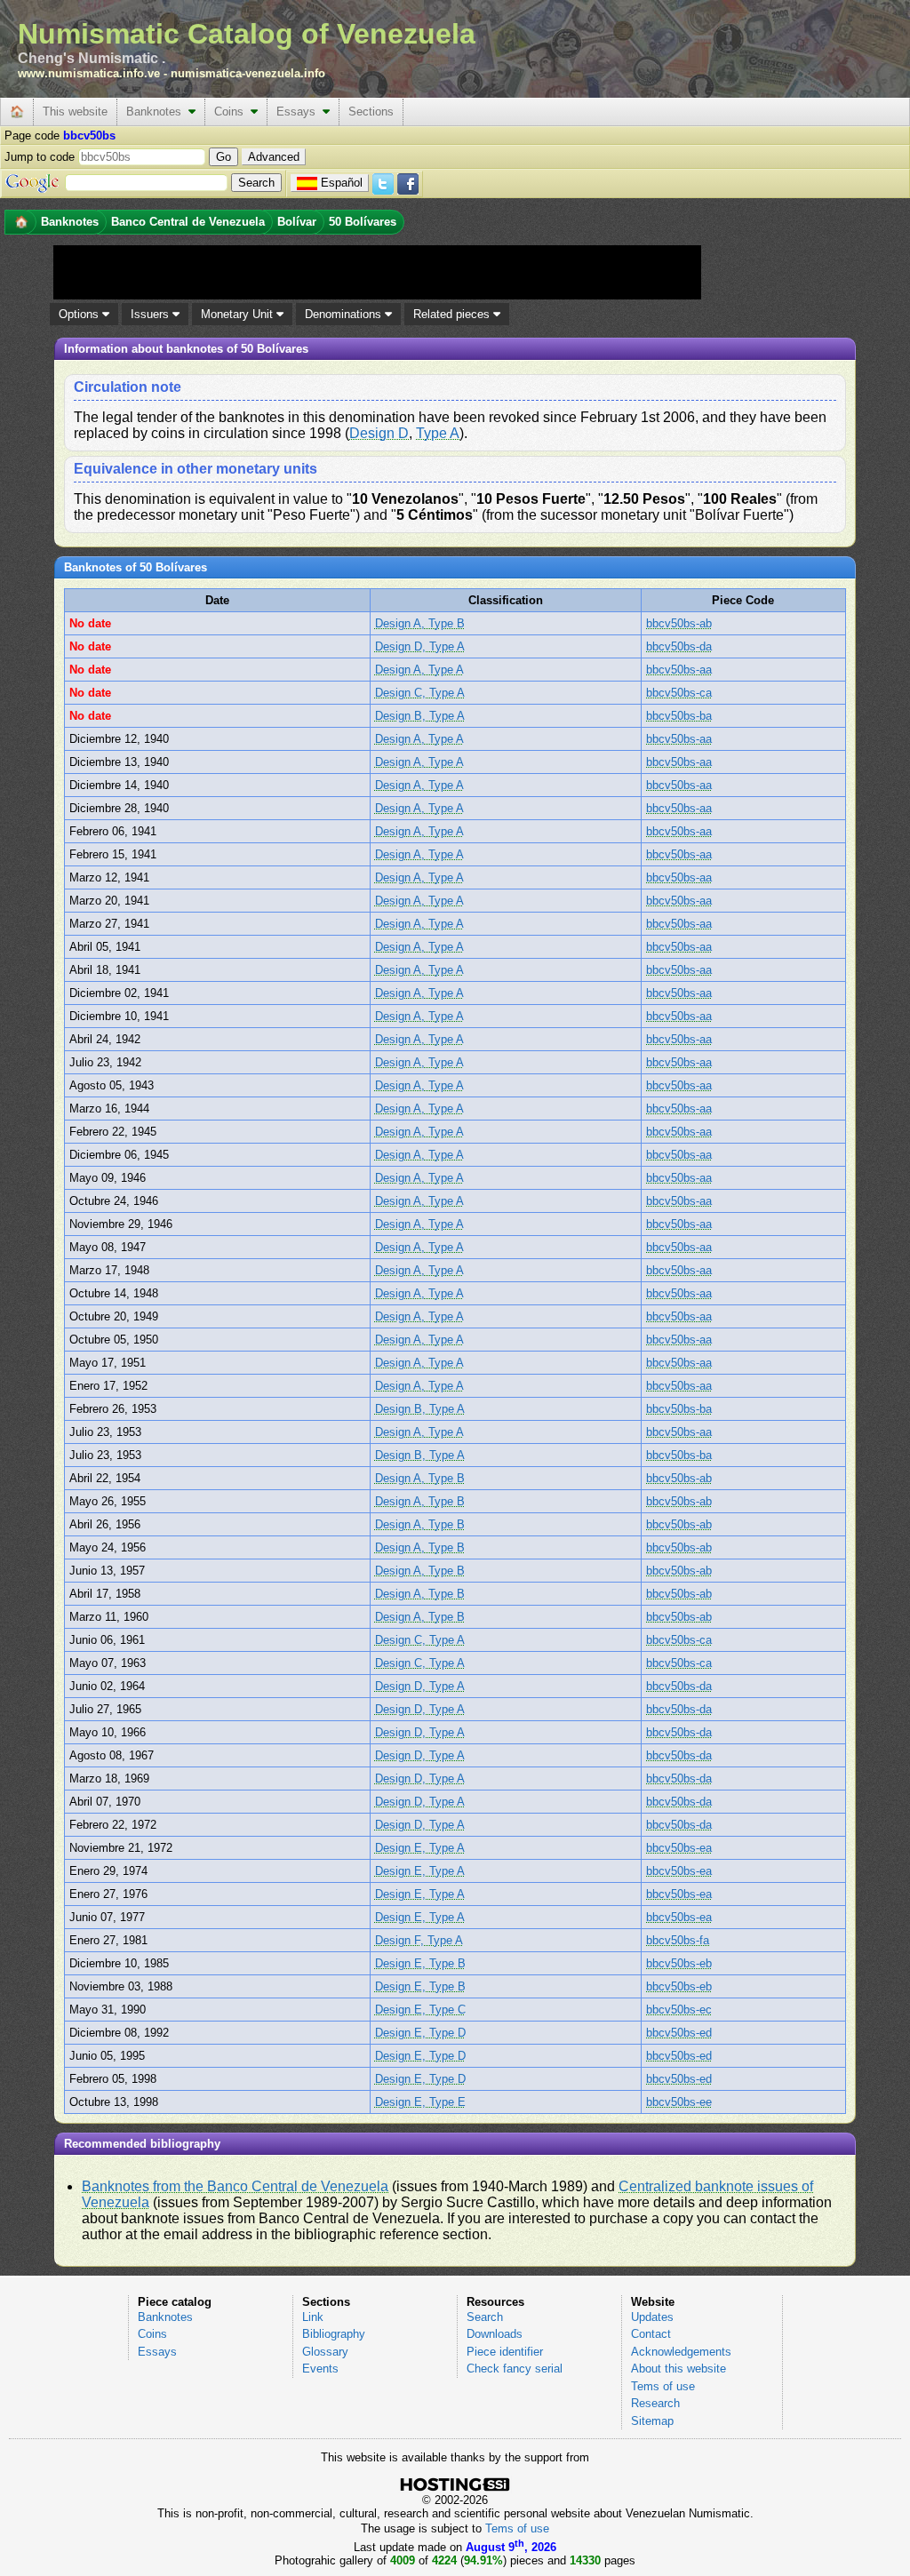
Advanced (274, 157)
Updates (652, 2317)
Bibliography (334, 2334)
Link (313, 2317)
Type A (438, 433)
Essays (299, 112)
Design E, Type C (420, 2010)
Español (342, 183)
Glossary (325, 2352)
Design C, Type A (420, 693)
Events (320, 2369)
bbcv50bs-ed (679, 2033)
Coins (232, 112)
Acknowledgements (681, 2352)
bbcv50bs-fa (678, 1940)
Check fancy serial (515, 2369)
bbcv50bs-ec (679, 2010)
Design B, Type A (420, 716)
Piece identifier (505, 2352)
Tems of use (663, 2386)
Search (485, 2317)
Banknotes (157, 112)
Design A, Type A (419, 670)
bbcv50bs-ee (679, 2102)
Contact (651, 2334)
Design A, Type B (420, 623)
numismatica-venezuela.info (248, 73)
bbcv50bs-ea (679, 1848)
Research (655, 2403)
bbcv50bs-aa (679, 670)
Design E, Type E (420, 2102)
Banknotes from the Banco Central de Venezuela (235, 2186)
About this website (679, 2369)
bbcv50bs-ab (679, 623)
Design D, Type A (420, 646)
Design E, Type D (420, 2033)
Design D (379, 433)
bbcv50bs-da (679, 646)
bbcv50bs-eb (679, 1963)
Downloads (495, 2334)
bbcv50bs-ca (679, 693)
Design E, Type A (420, 1848)
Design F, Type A (419, 1940)
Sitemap (652, 2421)
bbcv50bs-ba (679, 716)
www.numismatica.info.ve (89, 73)
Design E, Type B (420, 1963)
